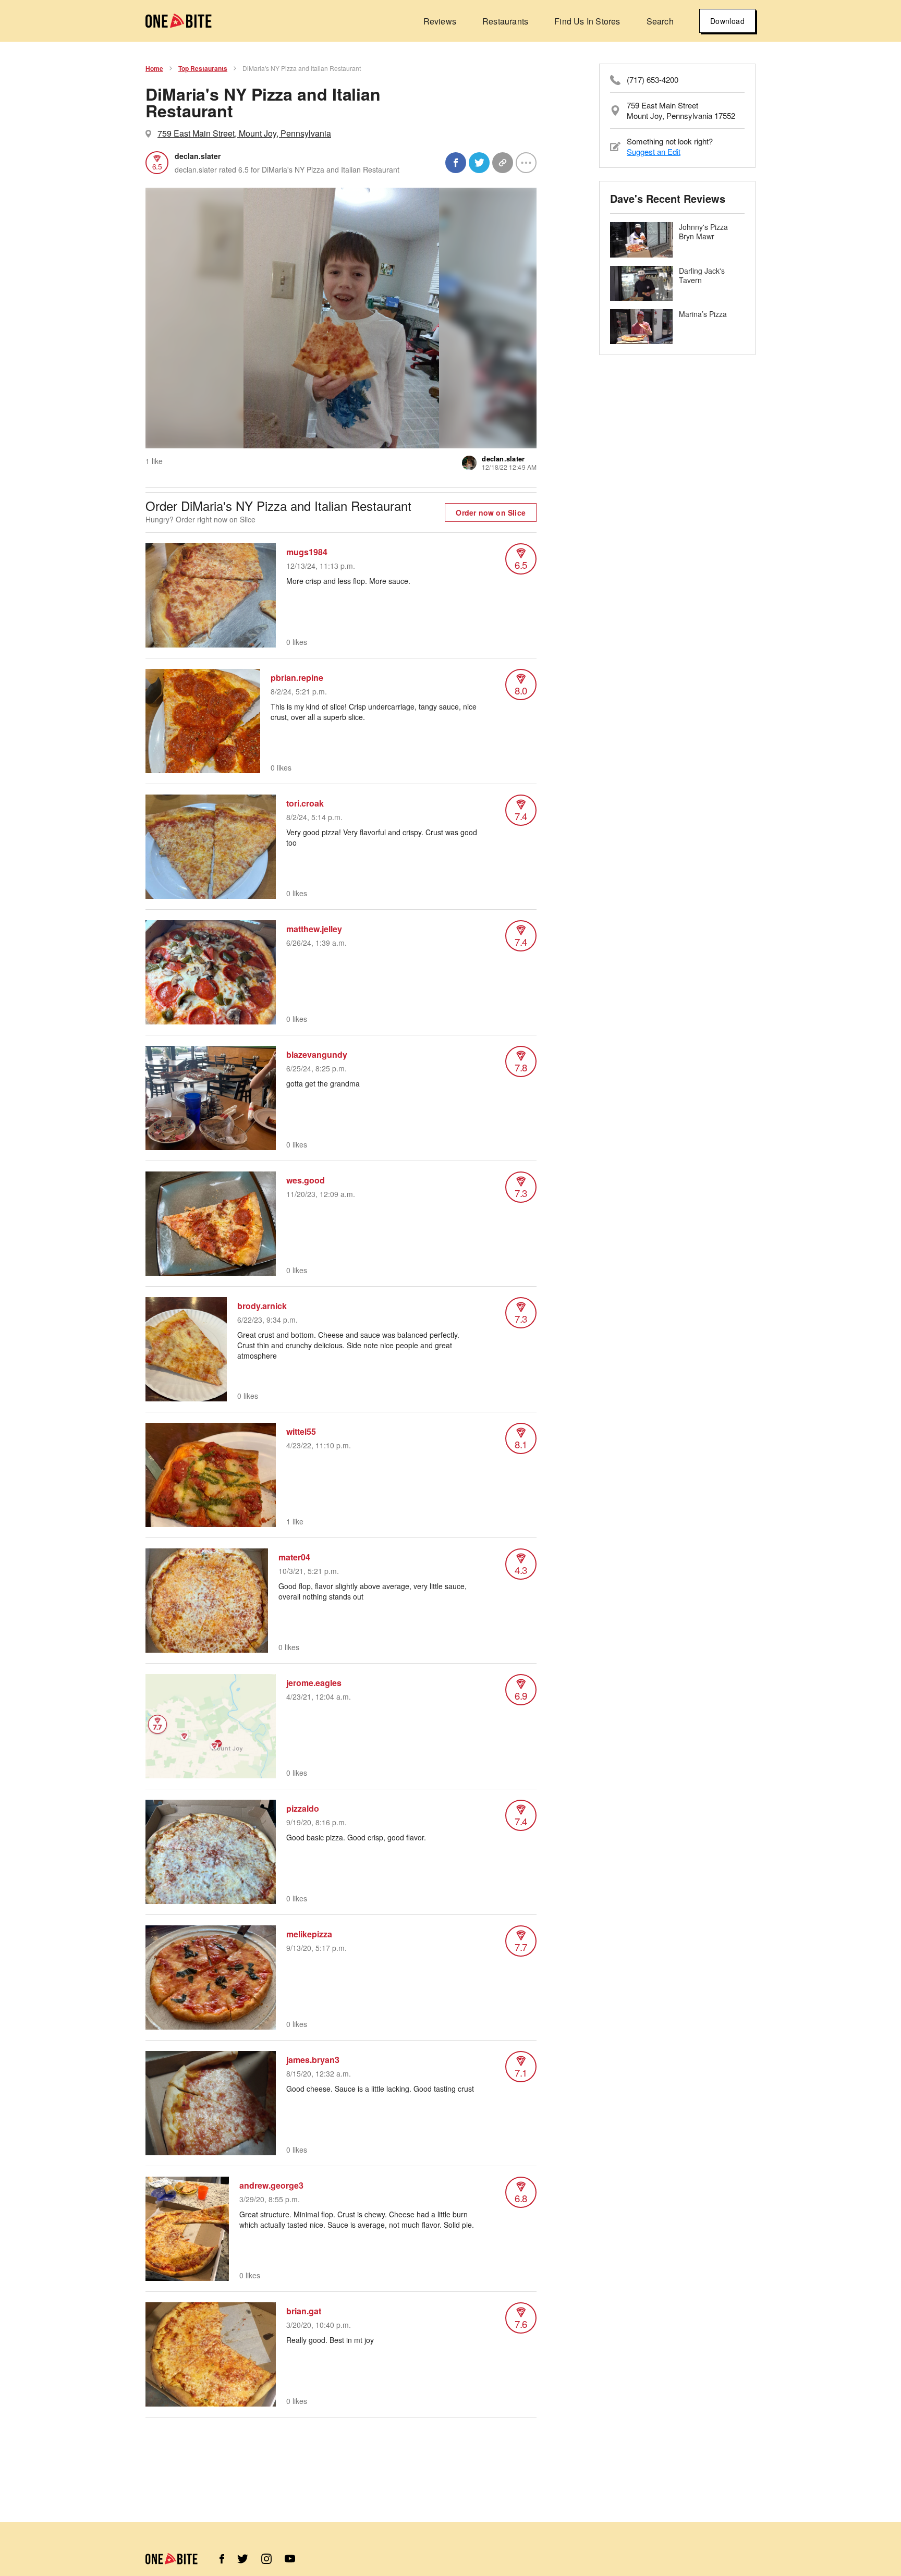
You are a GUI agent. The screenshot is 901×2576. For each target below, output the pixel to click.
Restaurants (505, 21)
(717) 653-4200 (653, 80)
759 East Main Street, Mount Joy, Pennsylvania (244, 133)
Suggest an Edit (654, 151)
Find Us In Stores (587, 21)
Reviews (440, 21)
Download (727, 21)
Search (660, 21)
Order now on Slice (491, 512)
